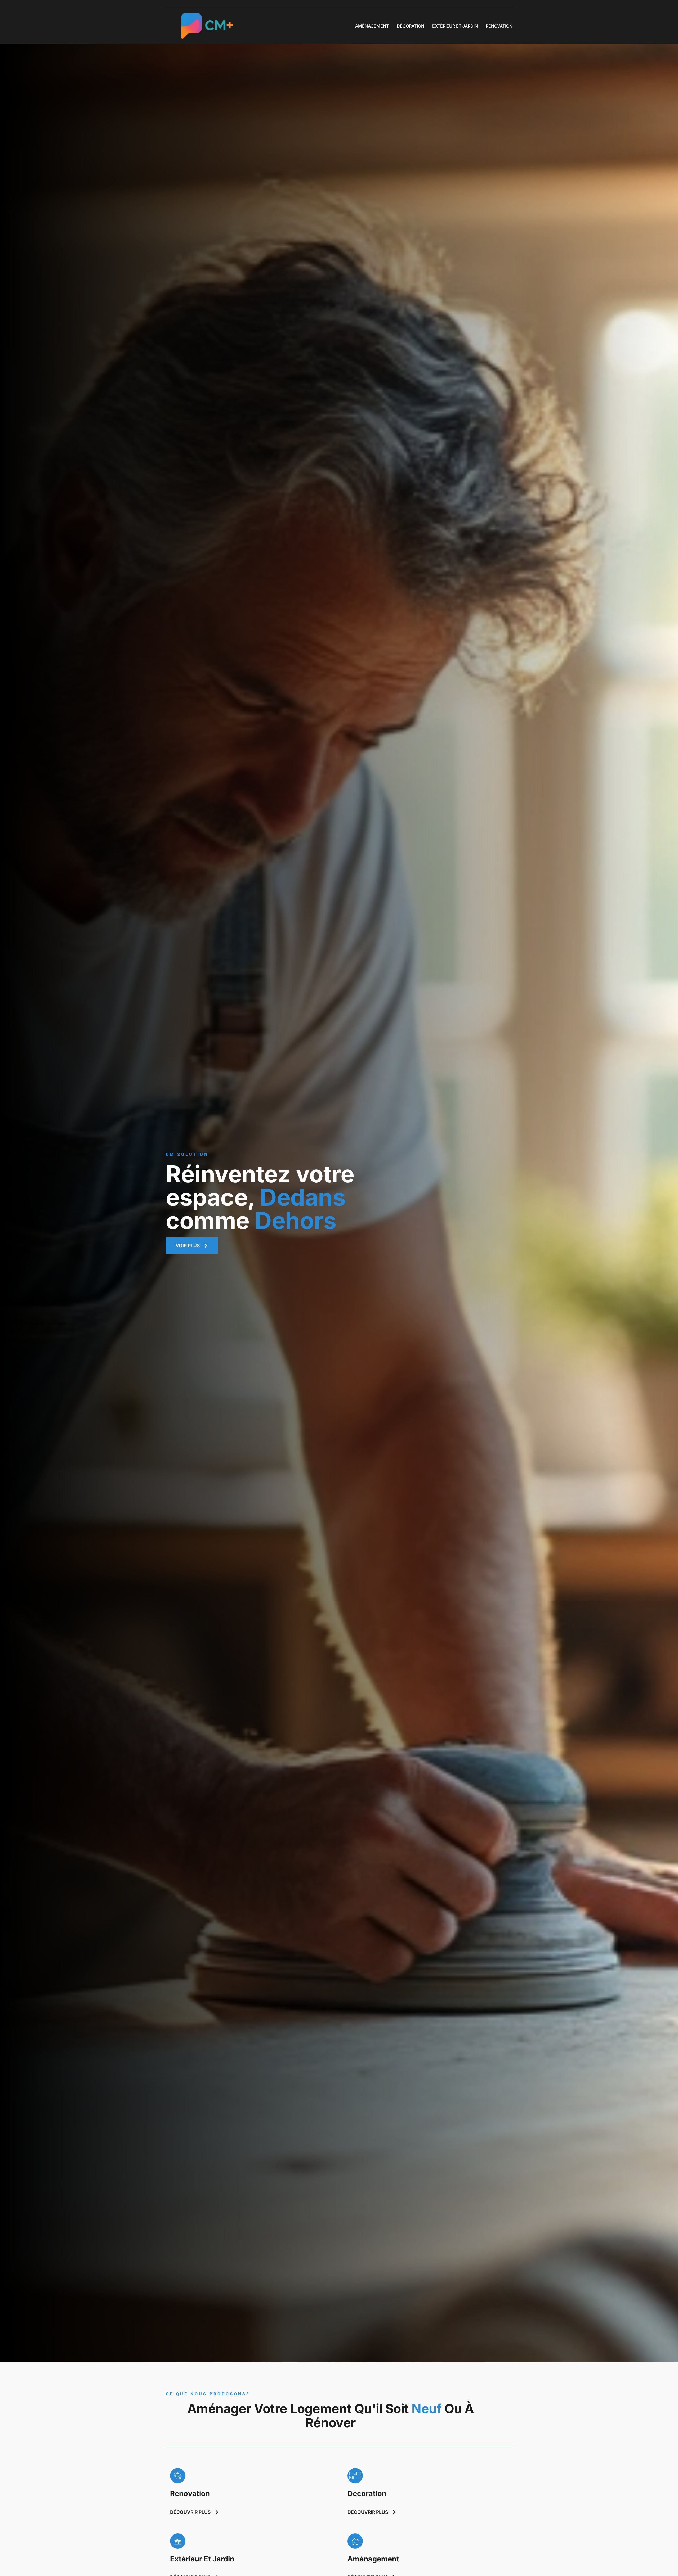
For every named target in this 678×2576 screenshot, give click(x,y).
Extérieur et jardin (455, 26)
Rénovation (499, 26)
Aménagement (372, 26)
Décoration (411, 26)
